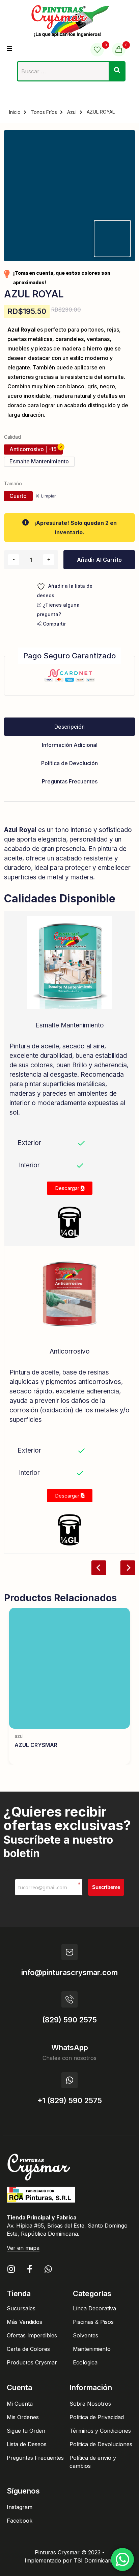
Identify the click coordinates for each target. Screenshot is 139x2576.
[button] (51, 624)
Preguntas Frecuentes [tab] (70, 781)
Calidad (12, 437)
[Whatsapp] (48, 2269)
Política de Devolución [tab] (69, 763)
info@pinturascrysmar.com (69, 1972)
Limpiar (48, 496)
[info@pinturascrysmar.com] (69, 1952)
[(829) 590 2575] (69, 1999)
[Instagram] (11, 2269)
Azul (72, 112)
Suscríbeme (106, 1887)
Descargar (68, 1188)
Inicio (15, 112)
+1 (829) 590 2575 (70, 2100)
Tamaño (13, 483)
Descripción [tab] (69, 727)
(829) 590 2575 (69, 2020)
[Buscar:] (71, 73)
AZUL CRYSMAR (36, 1745)
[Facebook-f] (30, 2269)
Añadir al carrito (99, 560)
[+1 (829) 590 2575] (69, 2080)
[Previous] (99, 1568)
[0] (97, 50)
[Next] (128, 1568)
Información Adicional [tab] (70, 745)
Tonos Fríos (44, 112)
